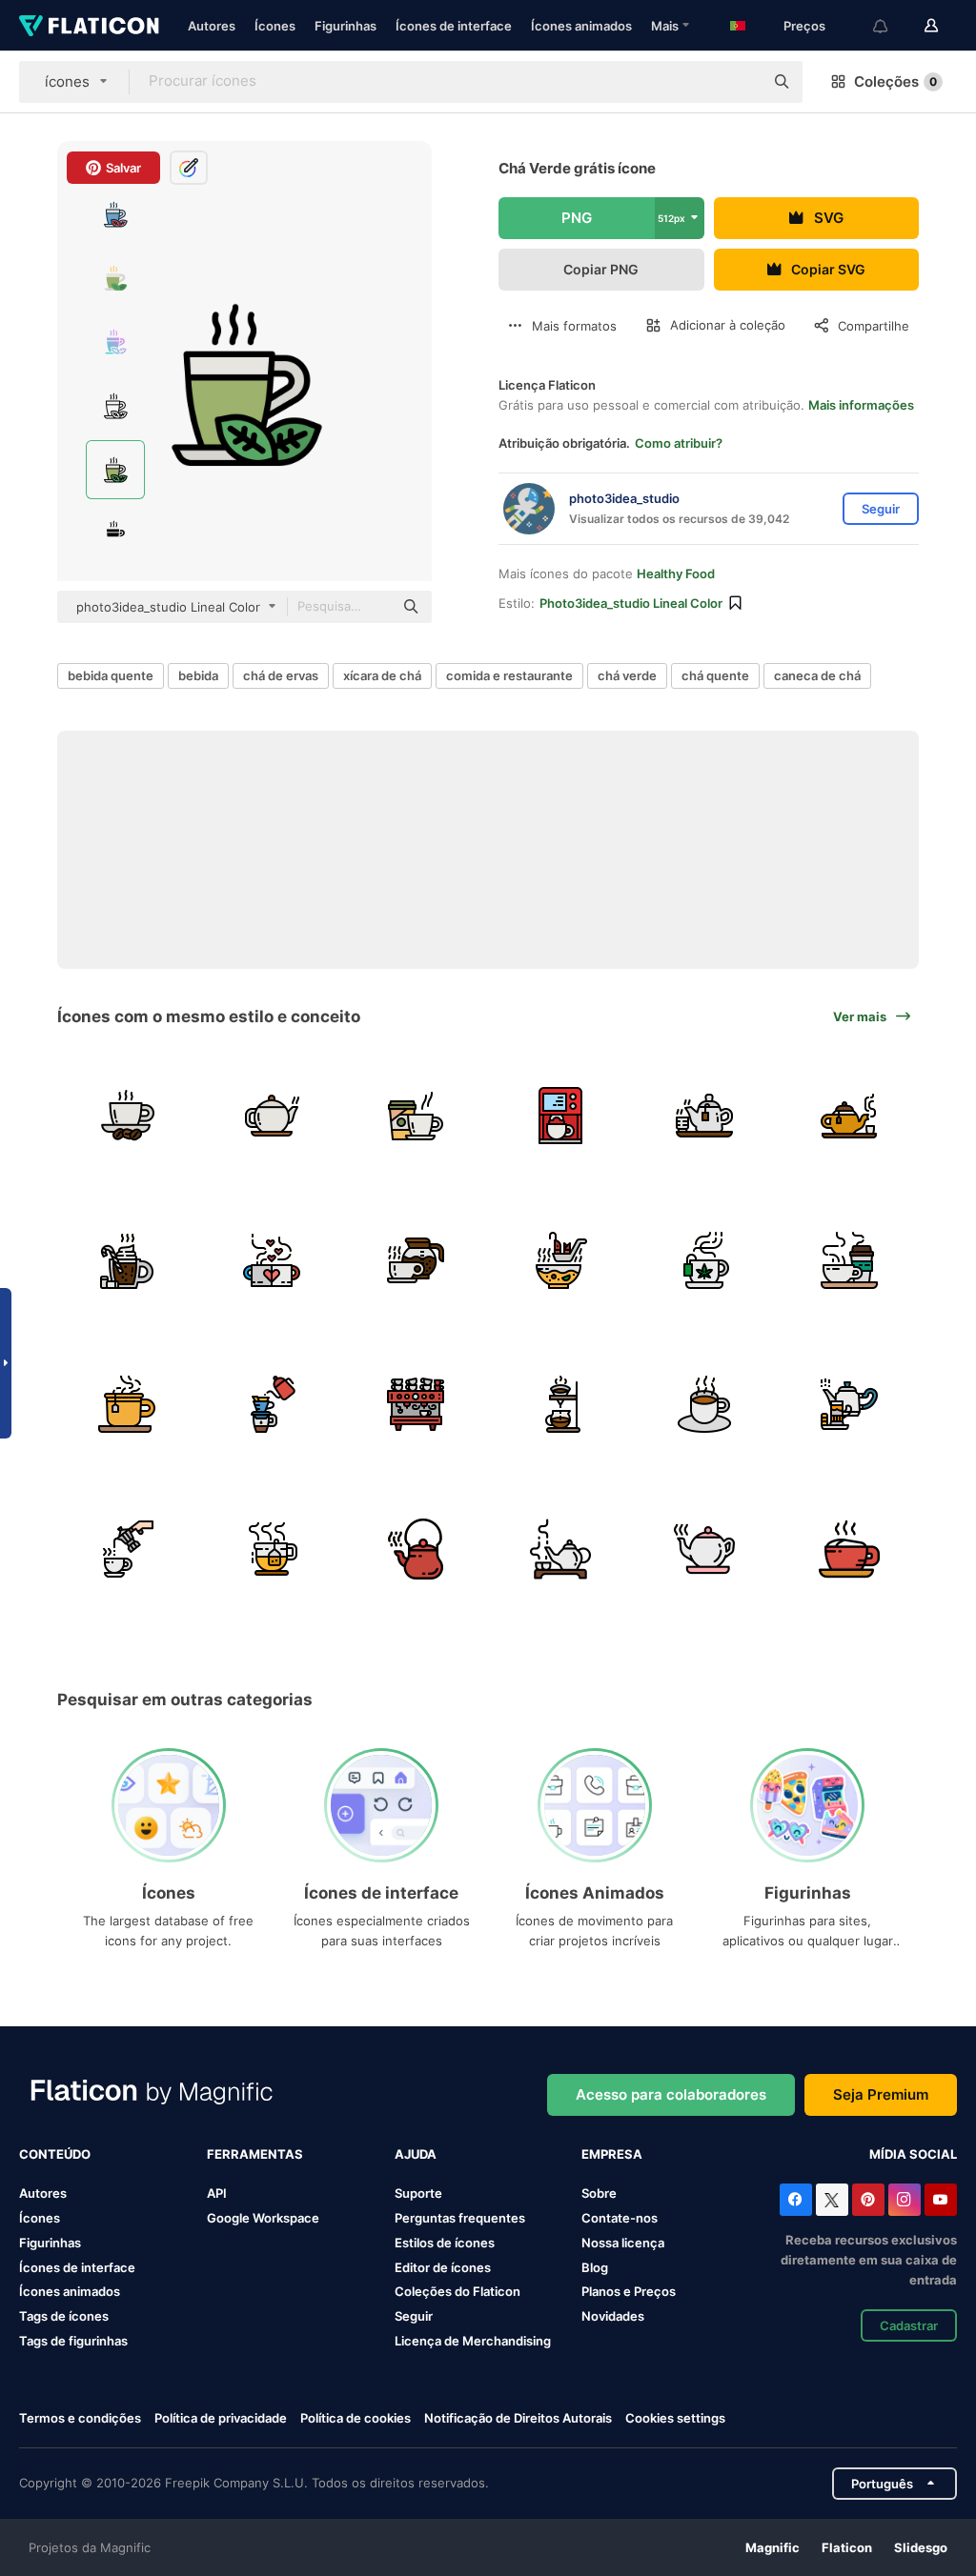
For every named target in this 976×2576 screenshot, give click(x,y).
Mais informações (861, 405)
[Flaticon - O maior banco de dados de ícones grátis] (89, 26)
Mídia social (913, 2154)
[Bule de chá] (416, 1549)
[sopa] (561, 1260)
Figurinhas (346, 26)
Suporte (418, 2193)
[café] (850, 1260)
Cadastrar (909, 2325)
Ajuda (416, 2154)
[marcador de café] (561, 1405)
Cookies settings (675, 2418)
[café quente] (127, 1116)
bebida (198, 675)
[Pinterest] (868, 2200)
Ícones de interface (454, 26)
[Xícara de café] (127, 1549)
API (217, 2193)
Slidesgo (921, 2547)
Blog (595, 2267)
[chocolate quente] (127, 1260)
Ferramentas (255, 2154)
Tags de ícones (64, 2316)
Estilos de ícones (445, 2243)
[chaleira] (850, 1405)
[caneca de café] (272, 1260)
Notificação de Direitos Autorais (518, 2418)
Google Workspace (263, 2218)
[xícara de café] (416, 1116)
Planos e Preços (629, 2291)
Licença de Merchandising (473, 2341)
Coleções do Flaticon (457, 2291)
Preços (804, 26)
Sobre (599, 2193)
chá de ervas (281, 675)
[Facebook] (796, 2200)
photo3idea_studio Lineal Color (631, 603)
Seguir (414, 2316)
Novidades (613, 2316)
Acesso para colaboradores (671, 2094)
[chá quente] (705, 1116)
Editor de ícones (443, 2267)
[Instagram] (905, 2200)
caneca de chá (817, 675)
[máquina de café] (561, 1116)
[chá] (705, 1260)
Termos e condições (80, 2418)
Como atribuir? (679, 443)
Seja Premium (881, 2094)
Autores (212, 26)
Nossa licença (623, 2243)
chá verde (627, 675)
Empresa (612, 2154)
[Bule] (561, 1549)
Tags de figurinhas (73, 2341)
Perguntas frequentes (460, 2218)
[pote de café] (416, 1260)
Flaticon (847, 2547)
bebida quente (111, 675)
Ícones (275, 26)
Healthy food (676, 574)
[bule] (272, 1116)
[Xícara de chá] (272, 1549)
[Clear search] (740, 82)
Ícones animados (581, 26)
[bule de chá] (705, 1549)
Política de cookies (356, 2418)
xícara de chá (382, 675)
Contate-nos (620, 2218)
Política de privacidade (221, 2418)
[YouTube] (941, 2200)
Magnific (773, 2547)
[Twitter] (832, 2200)
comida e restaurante (509, 675)
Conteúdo (55, 2154)
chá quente (715, 675)
